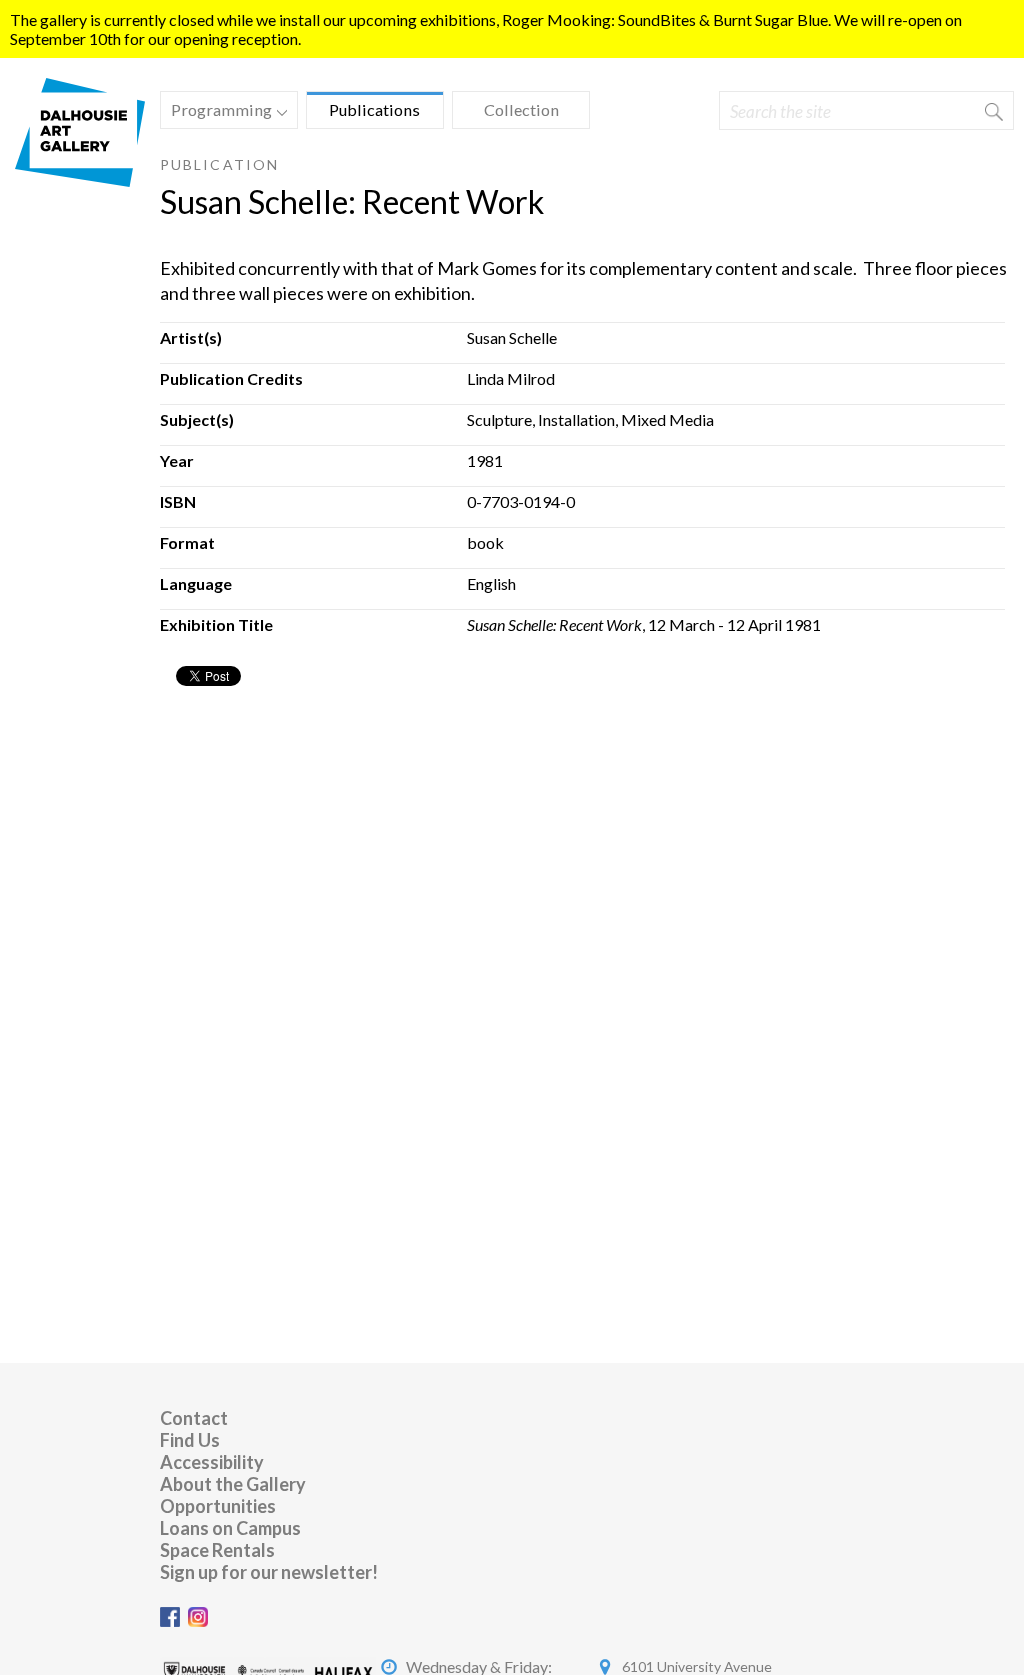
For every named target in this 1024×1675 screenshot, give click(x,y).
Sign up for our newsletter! (269, 1572)
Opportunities (218, 1506)
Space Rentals (217, 1550)
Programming (216, 112)
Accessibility (212, 1462)
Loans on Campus (230, 1528)
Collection (521, 109)
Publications (374, 109)
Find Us (190, 1440)
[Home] (80, 180)
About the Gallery (233, 1484)
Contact (194, 1418)
